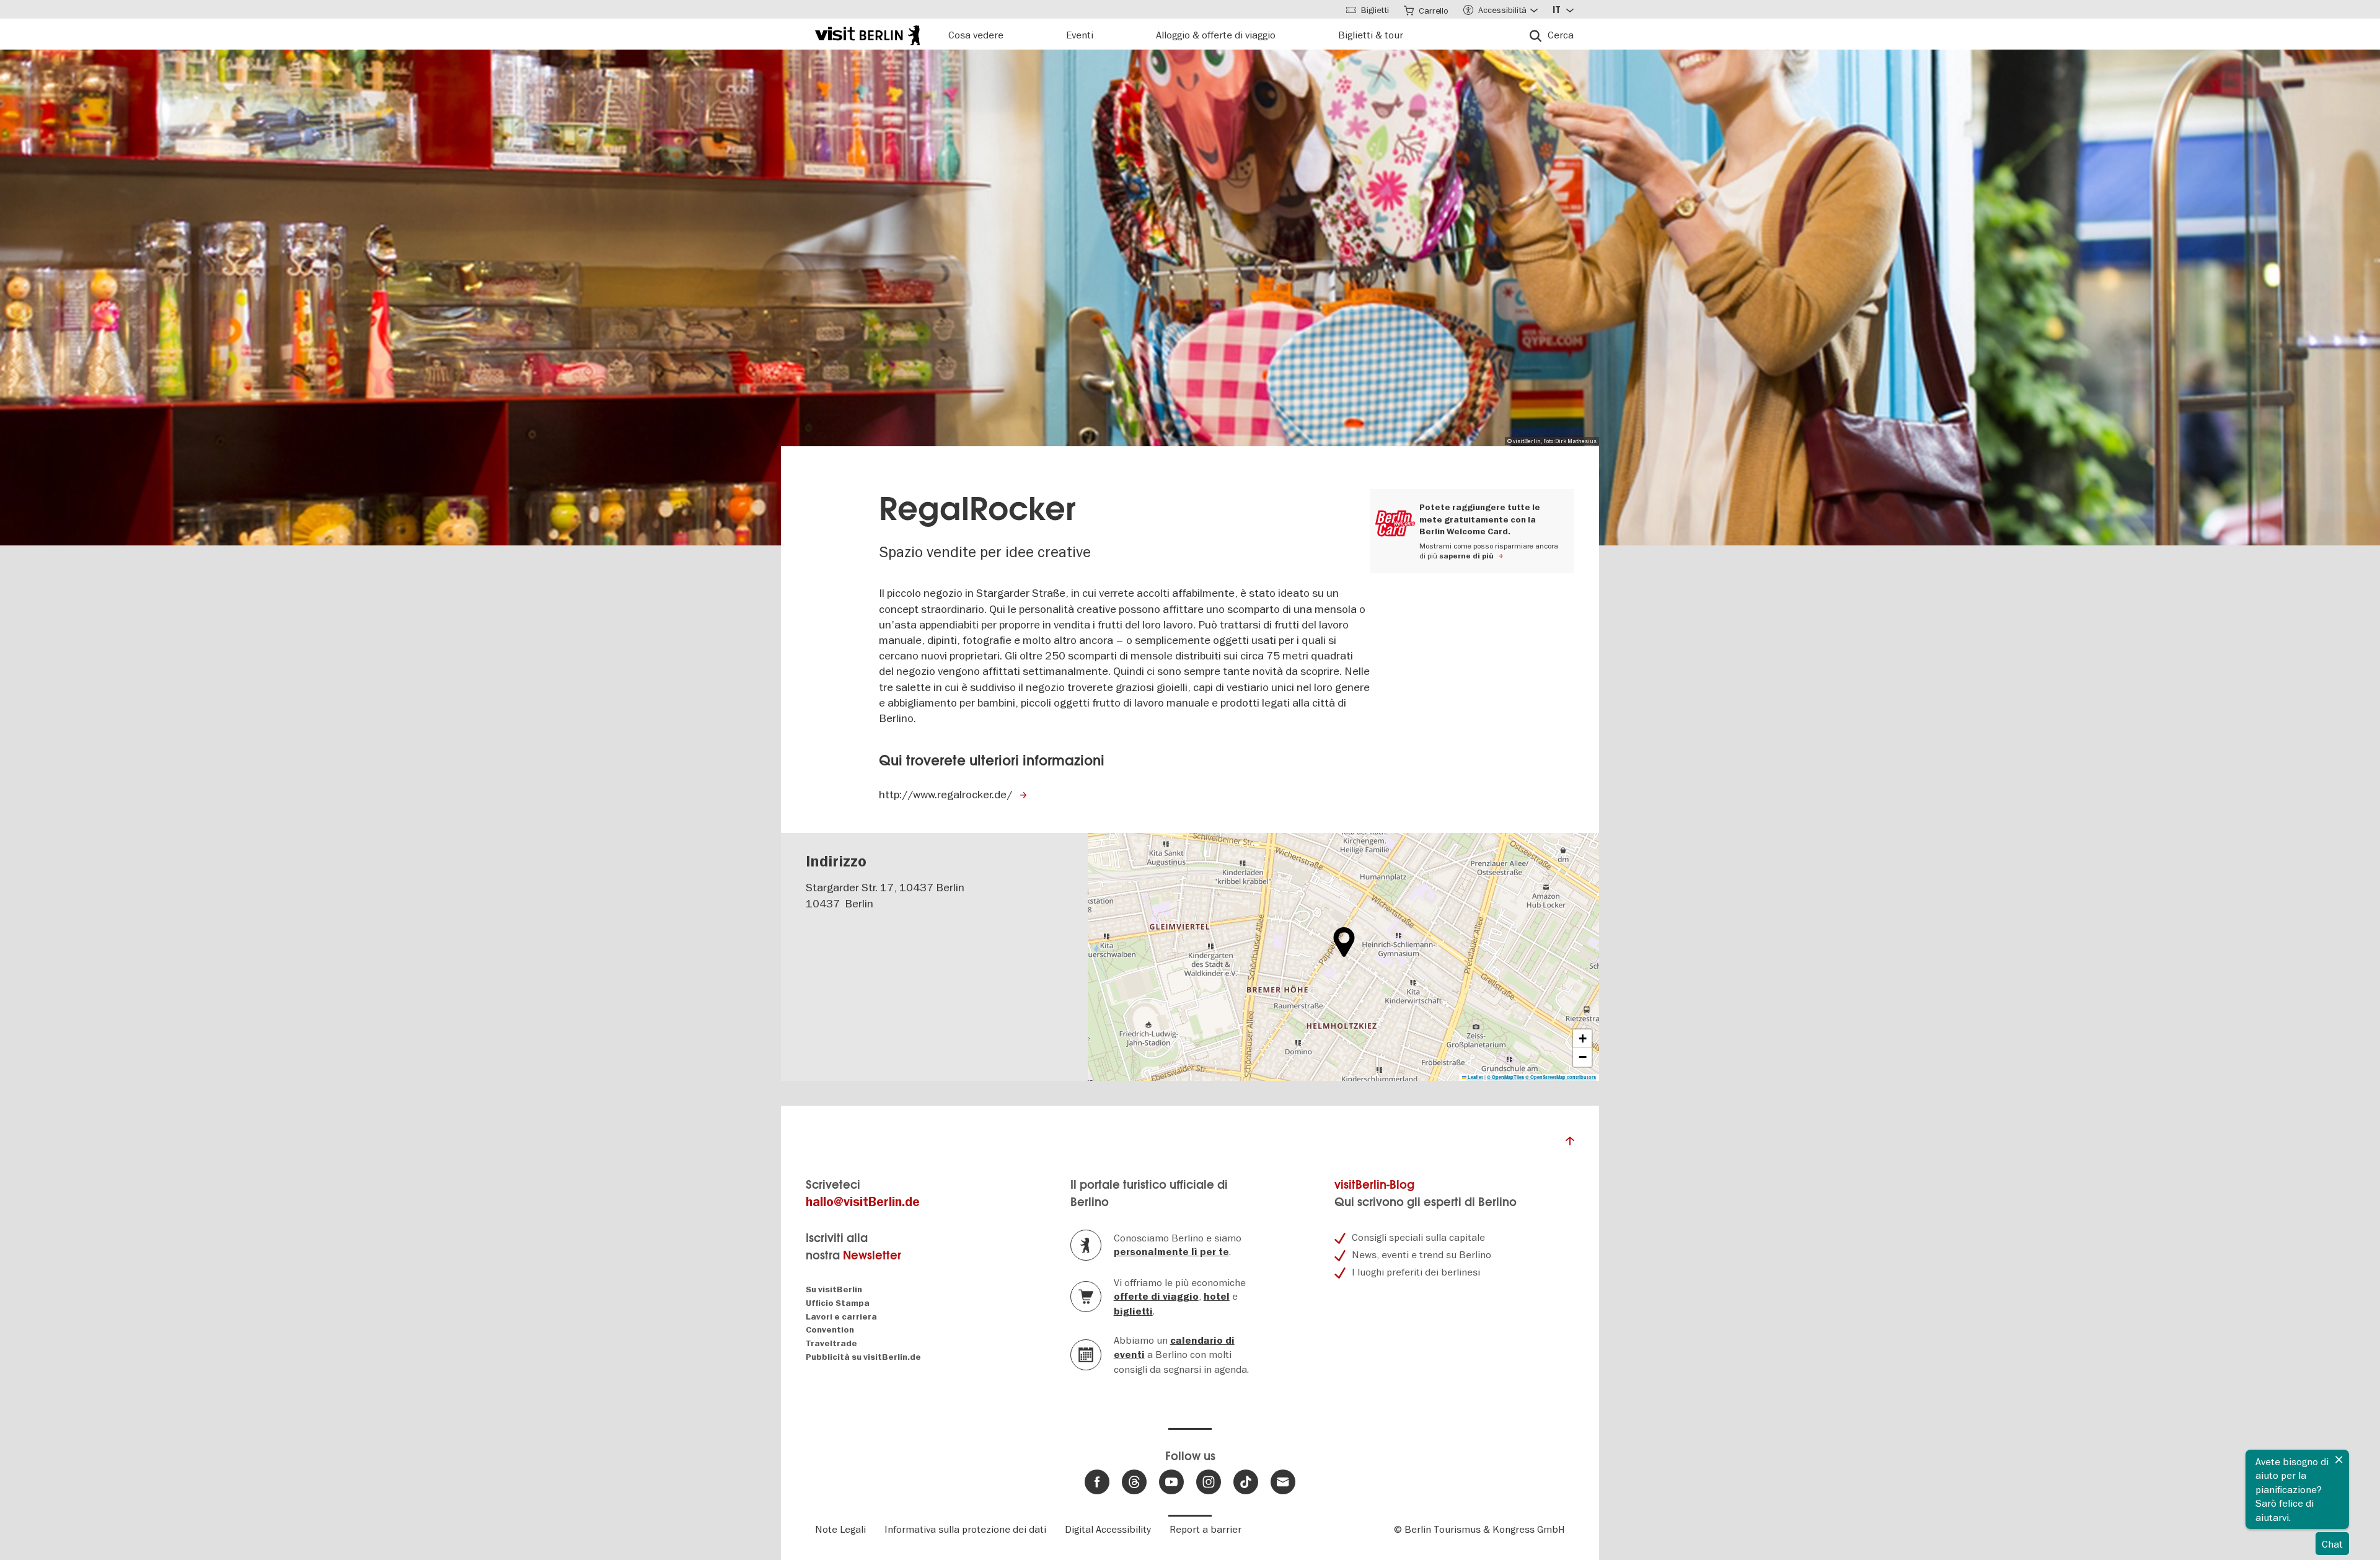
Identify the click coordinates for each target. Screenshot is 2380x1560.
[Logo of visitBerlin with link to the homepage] (867, 34)
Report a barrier (1205, 1529)
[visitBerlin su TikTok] (1246, 1482)
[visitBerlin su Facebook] (1097, 1482)
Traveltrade (831, 1343)
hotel (1217, 1297)
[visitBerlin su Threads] (1134, 1482)
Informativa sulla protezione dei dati (965, 1529)
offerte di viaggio (1156, 1297)
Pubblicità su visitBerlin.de (863, 1357)
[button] (1344, 942)
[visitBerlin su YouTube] (1171, 1482)
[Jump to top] (1570, 1144)
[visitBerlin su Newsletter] (1283, 1482)
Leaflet (1475, 1077)
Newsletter (872, 1255)
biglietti (1133, 1311)
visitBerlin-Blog (1374, 1185)
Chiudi (2339, 1460)
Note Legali (840, 1529)
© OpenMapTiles (1505, 1077)
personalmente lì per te (1171, 1252)
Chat (2332, 1544)
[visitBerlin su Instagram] (1209, 1482)
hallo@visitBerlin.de (863, 1202)
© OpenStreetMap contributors (1561, 1077)
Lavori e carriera (841, 1317)
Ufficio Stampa (838, 1303)
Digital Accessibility (1108, 1529)
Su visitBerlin (834, 1289)
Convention (830, 1330)
